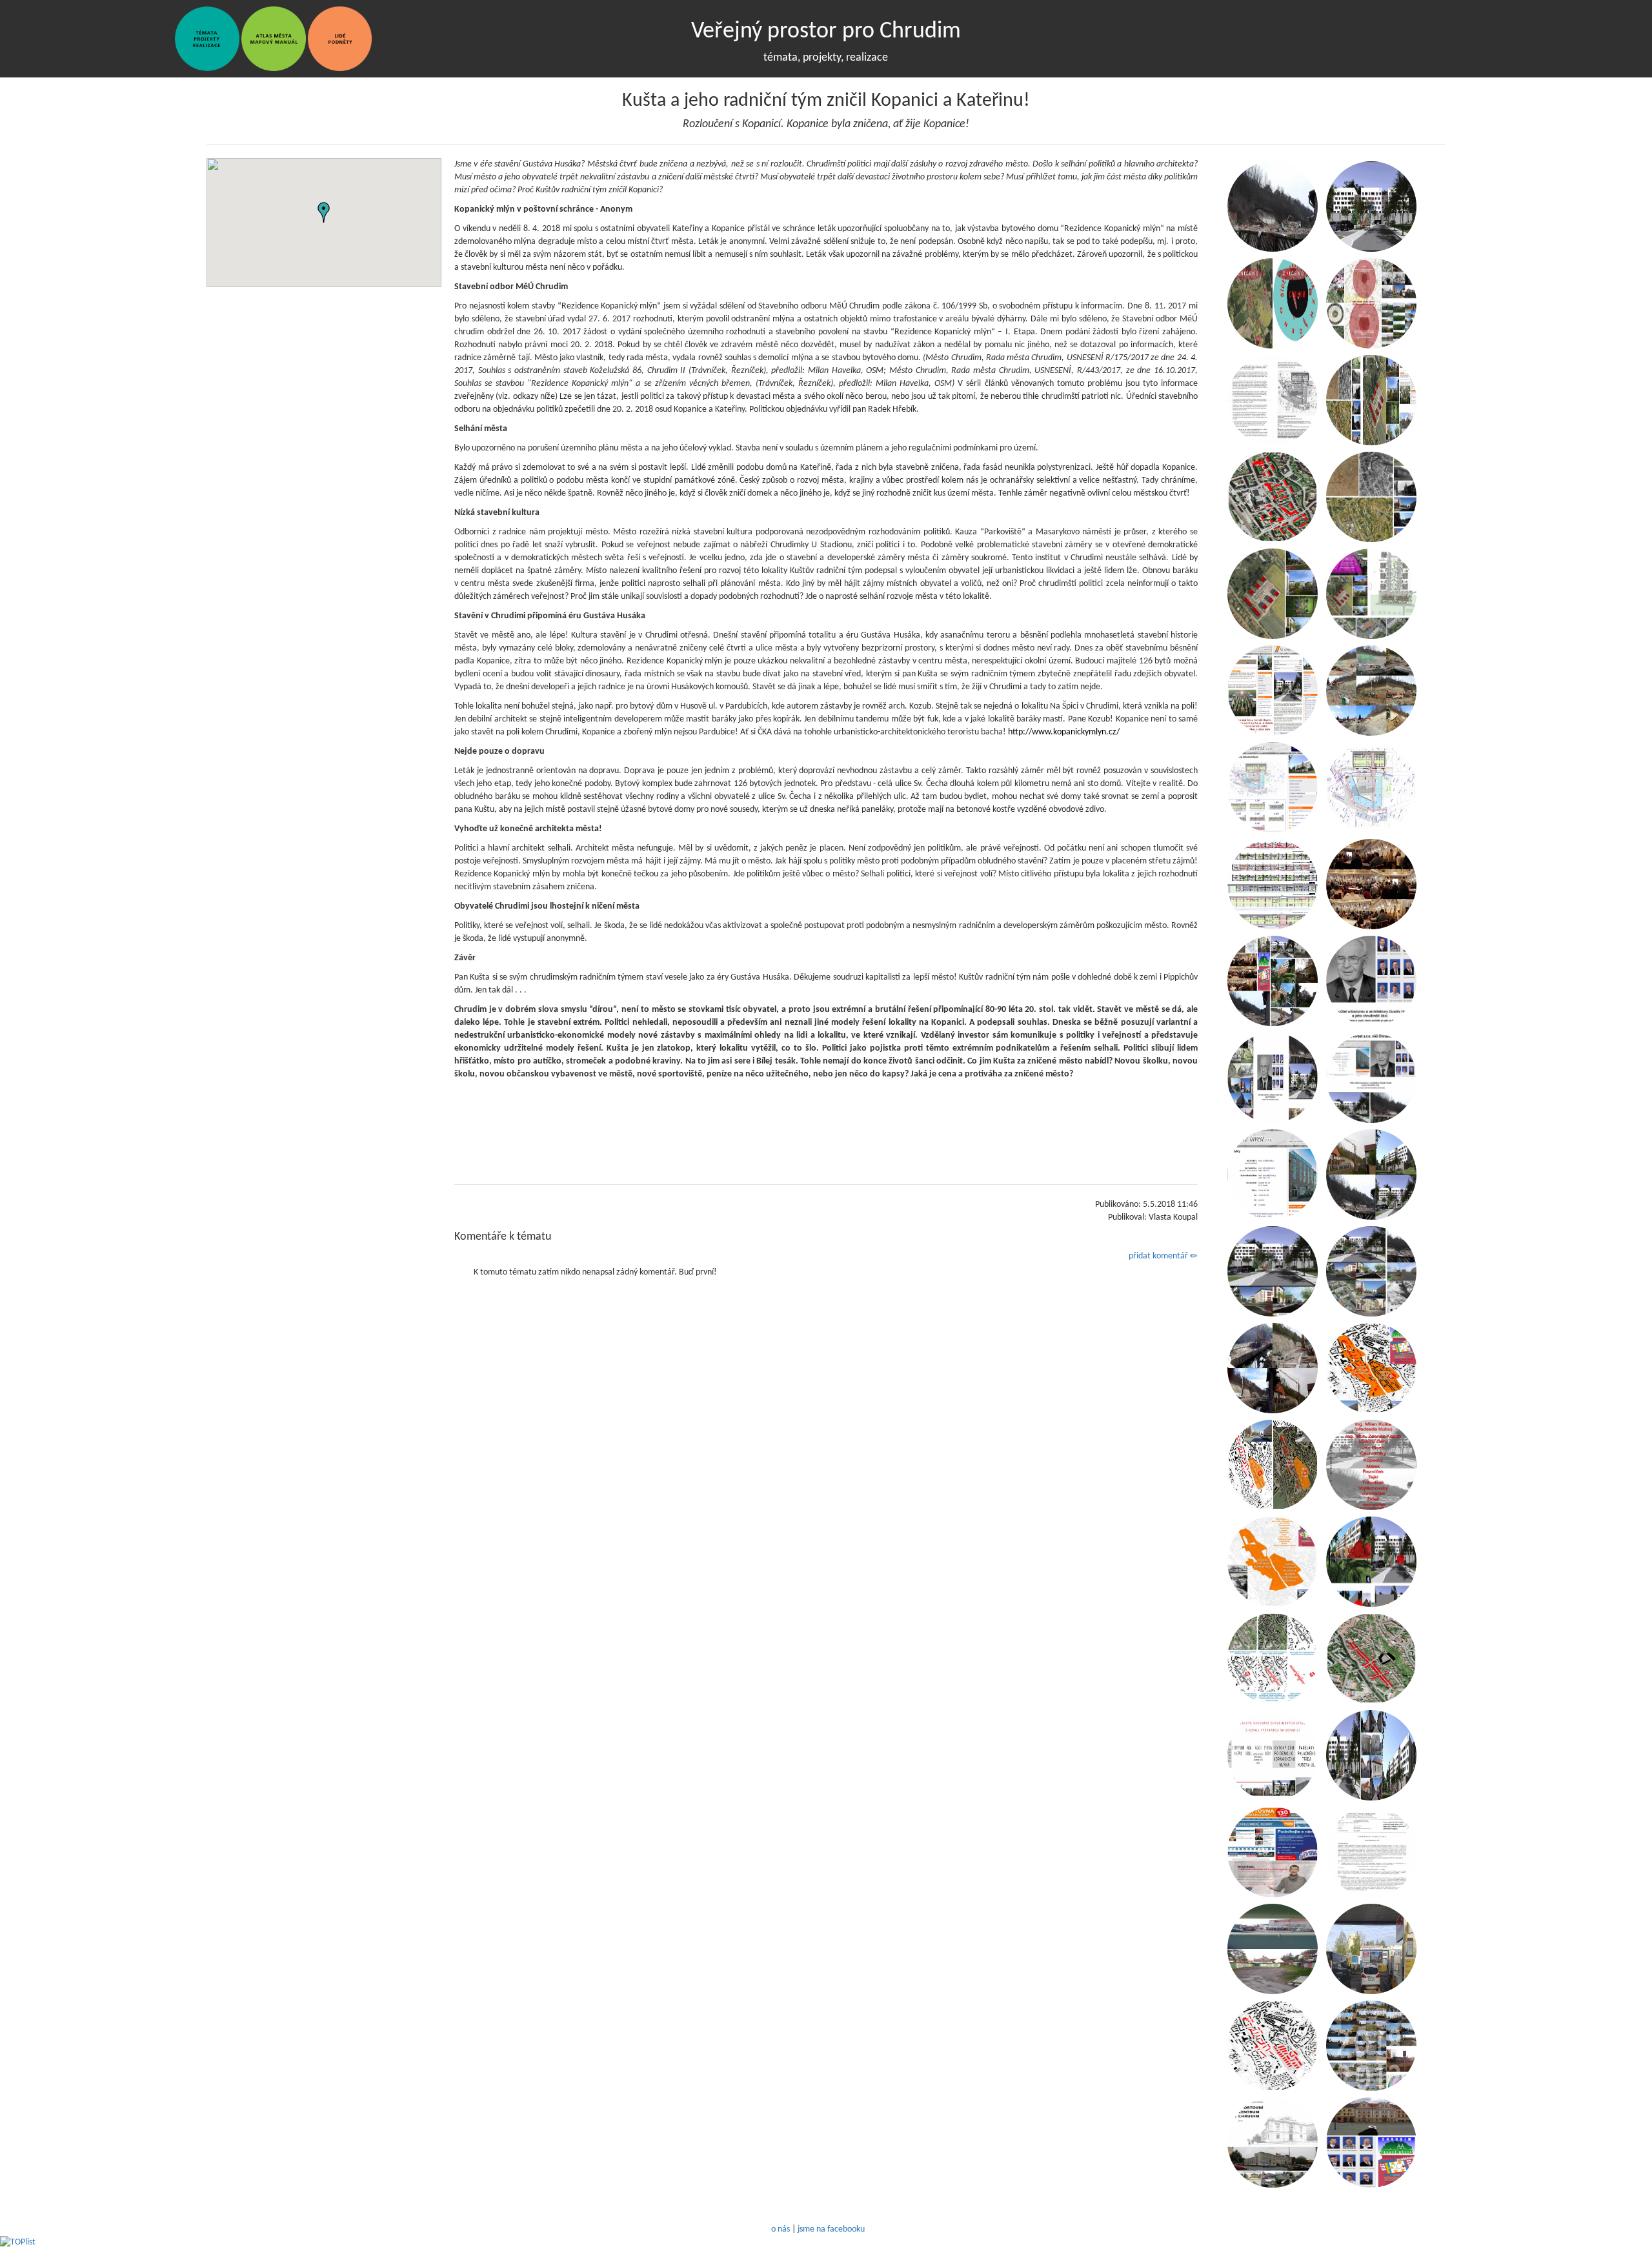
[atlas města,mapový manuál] (274, 38)
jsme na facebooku (831, 2229)
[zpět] (169, 38)
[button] (324, 212)
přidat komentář (1159, 1256)
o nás (781, 2229)
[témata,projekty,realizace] (207, 38)
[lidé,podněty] (340, 38)
